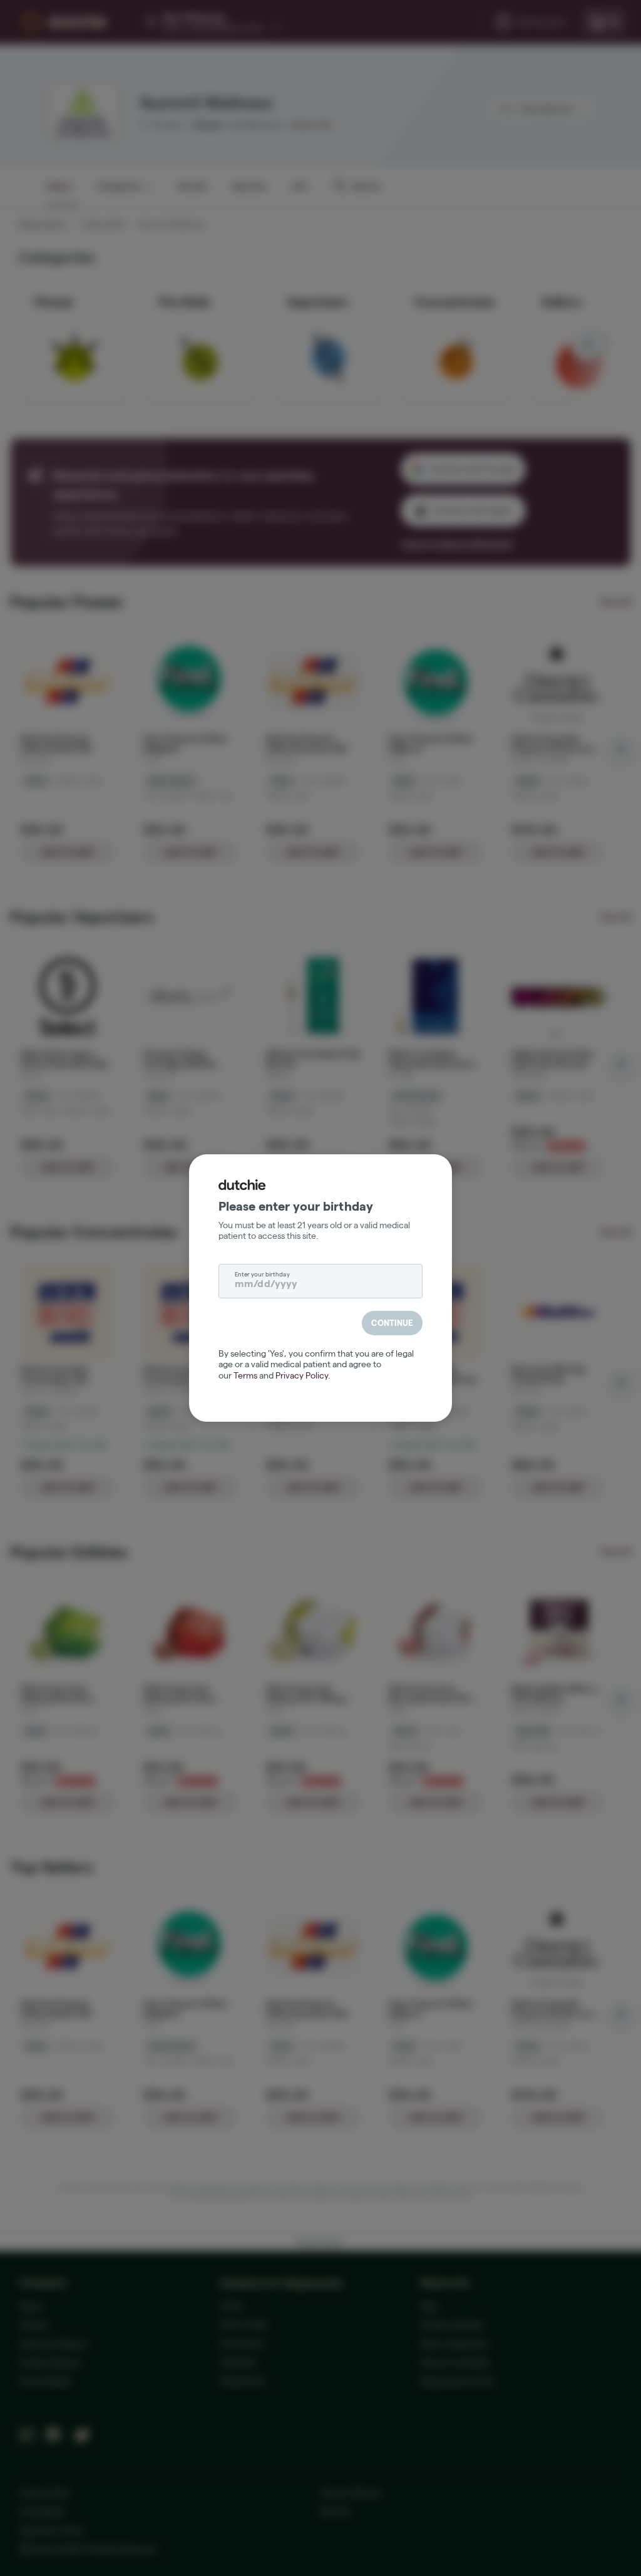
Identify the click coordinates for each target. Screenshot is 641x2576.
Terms (245, 1375)
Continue (392, 1323)
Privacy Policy (302, 1375)
